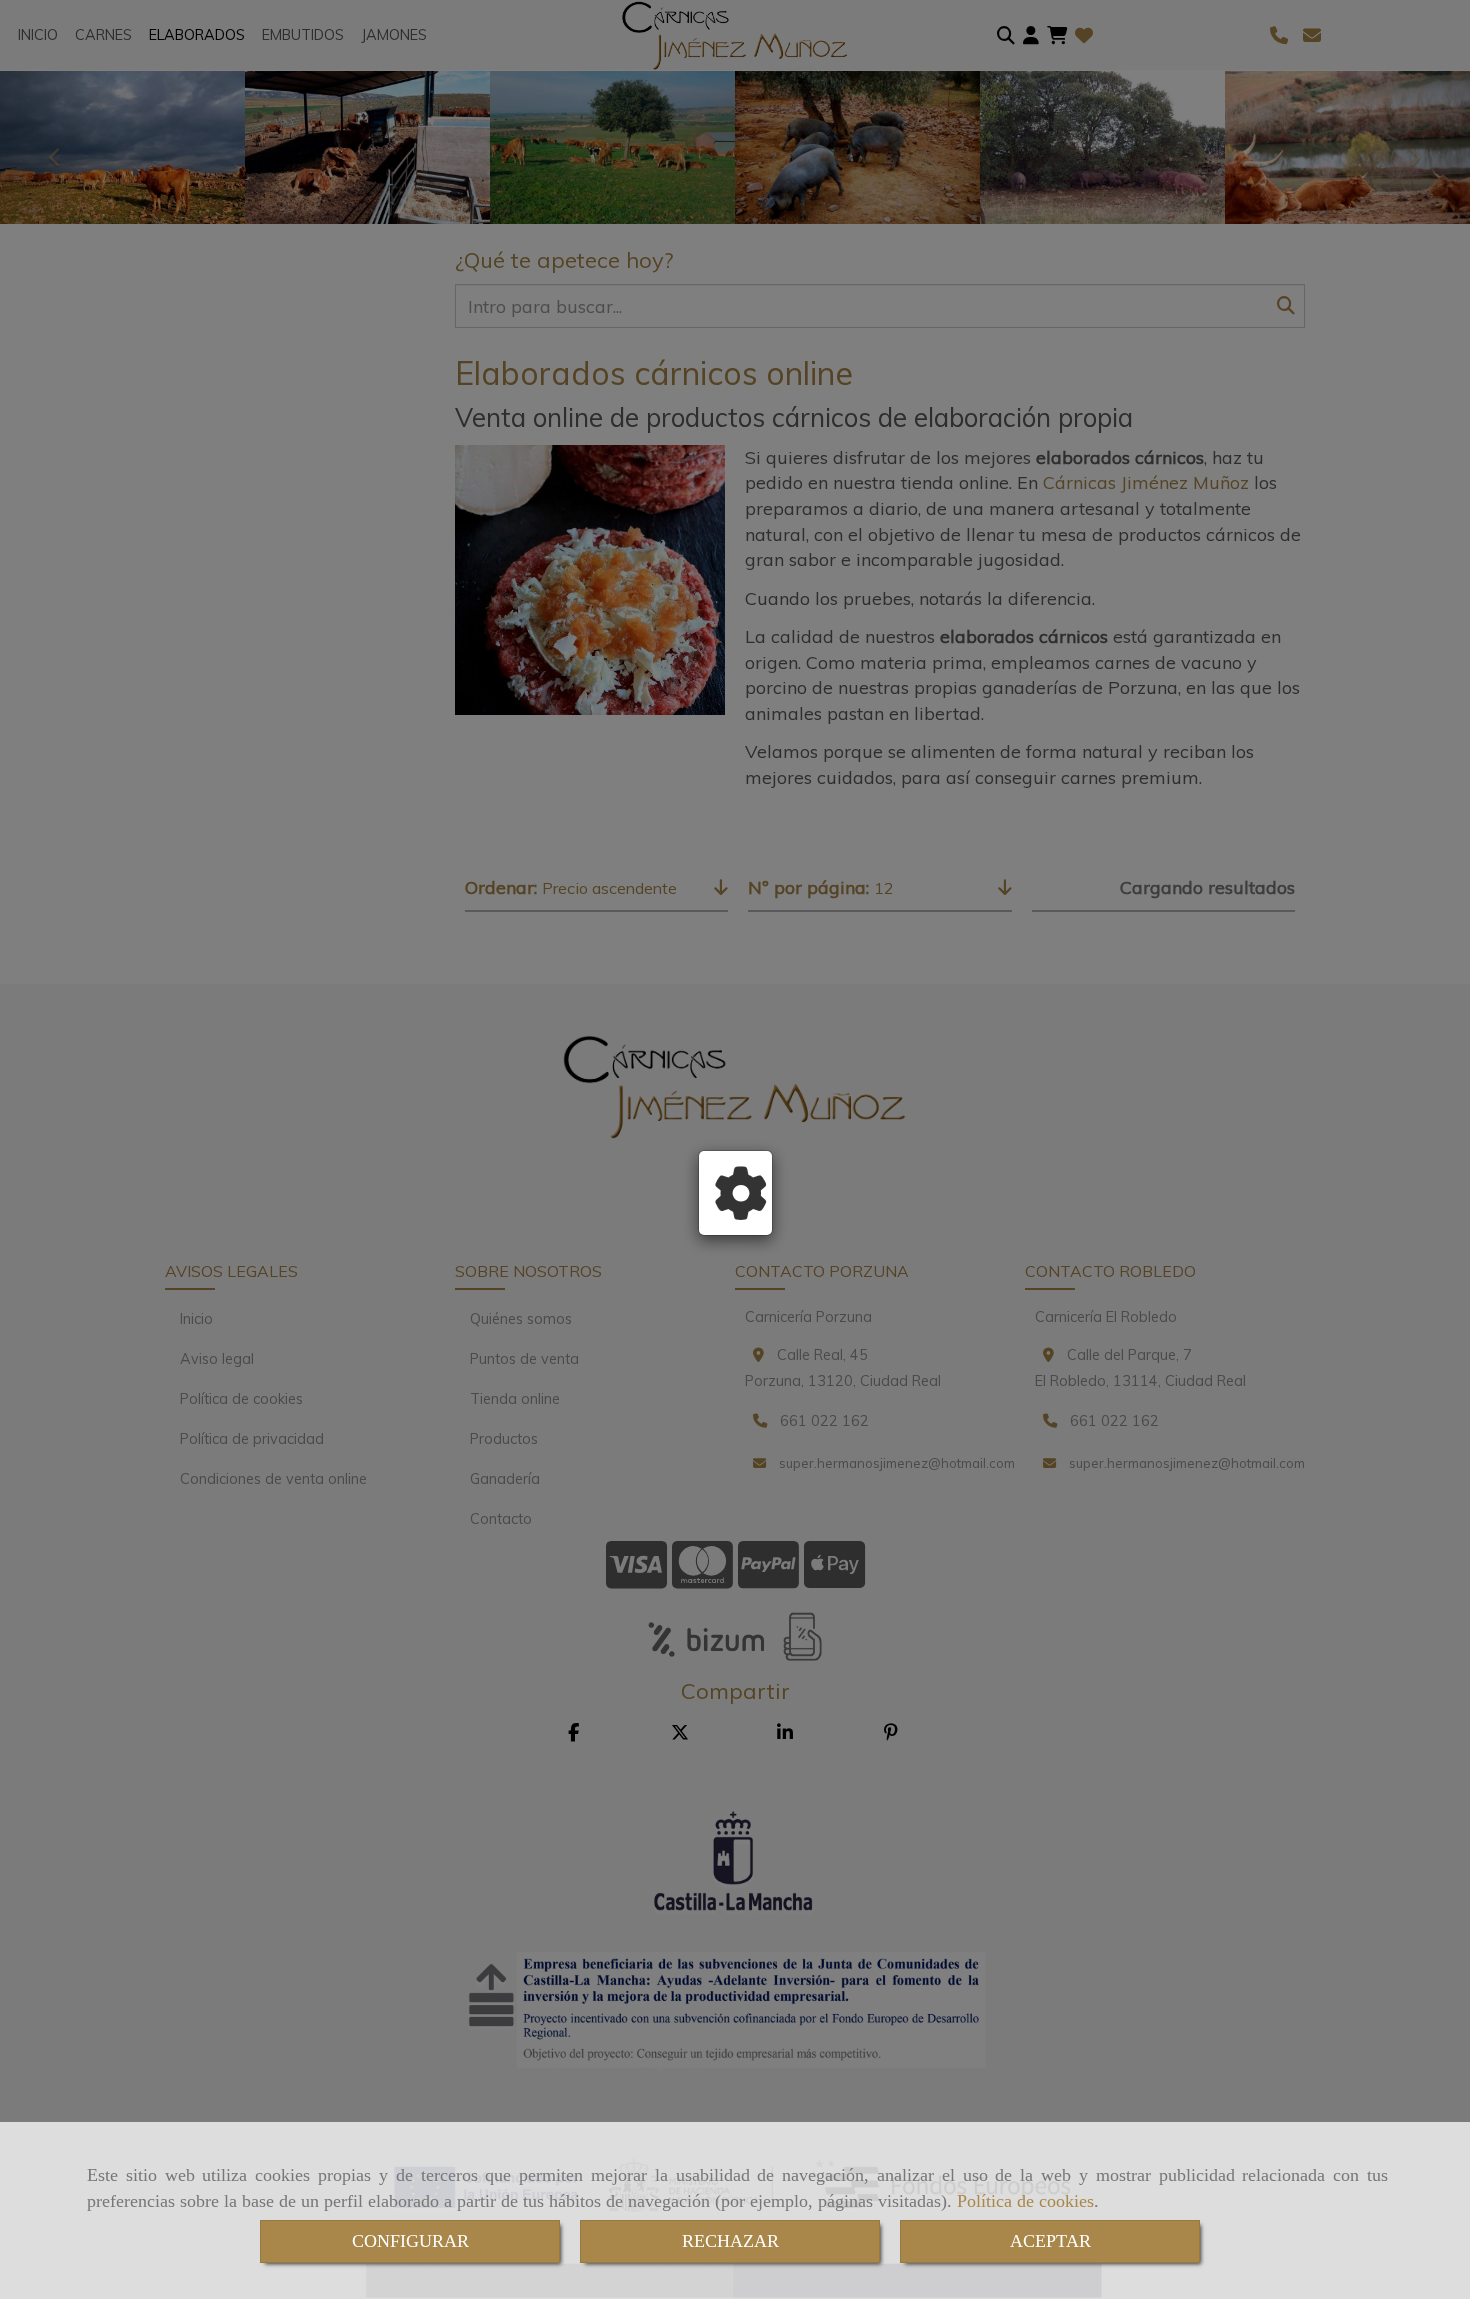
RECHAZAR (730, 2241)
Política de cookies (1025, 2201)
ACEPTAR (1050, 2241)
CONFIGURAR (410, 2241)
